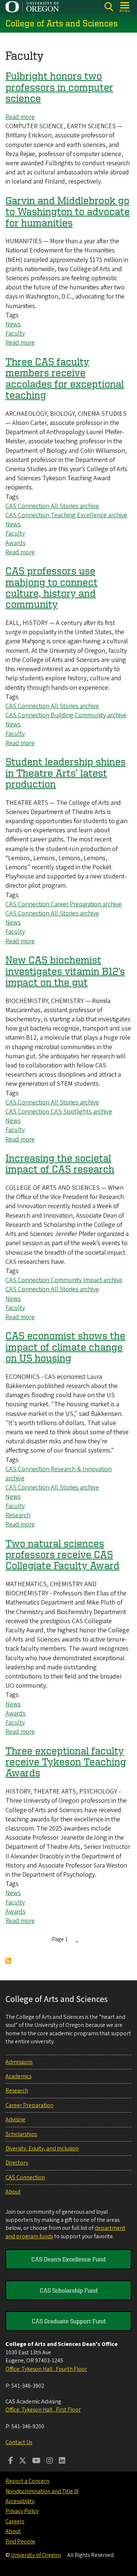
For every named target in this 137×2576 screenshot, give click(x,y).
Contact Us (19, 2442)
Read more (20, 117)
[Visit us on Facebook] (11, 2461)
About (13, 2192)
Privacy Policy (22, 2511)
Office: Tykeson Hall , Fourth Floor (46, 2369)
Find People (20, 2542)
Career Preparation (29, 2105)
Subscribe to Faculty (8, 1961)
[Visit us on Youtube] (36, 2461)
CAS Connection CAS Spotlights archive (59, 1112)
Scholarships (21, 2134)
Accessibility (20, 2501)
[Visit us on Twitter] (23, 2461)
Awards (16, 543)
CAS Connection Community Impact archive (64, 1280)
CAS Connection (25, 2177)
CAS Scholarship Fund (69, 2290)
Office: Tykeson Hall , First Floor (43, 2410)
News (13, 324)
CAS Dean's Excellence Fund (68, 2259)
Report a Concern (27, 2481)
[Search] (109, 7)
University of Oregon (36, 2555)
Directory (17, 2163)
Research (18, 1515)
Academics (18, 2076)
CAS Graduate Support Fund (69, 2321)
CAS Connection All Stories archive (52, 506)
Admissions (19, 2062)
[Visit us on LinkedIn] (62, 2461)
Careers (15, 2521)
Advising (15, 2120)
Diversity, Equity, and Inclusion (42, 2148)
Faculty (15, 334)
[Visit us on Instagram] (50, 2461)
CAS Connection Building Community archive (66, 715)
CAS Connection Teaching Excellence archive (66, 515)
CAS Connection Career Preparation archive (64, 904)
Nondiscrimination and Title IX (42, 2491)
